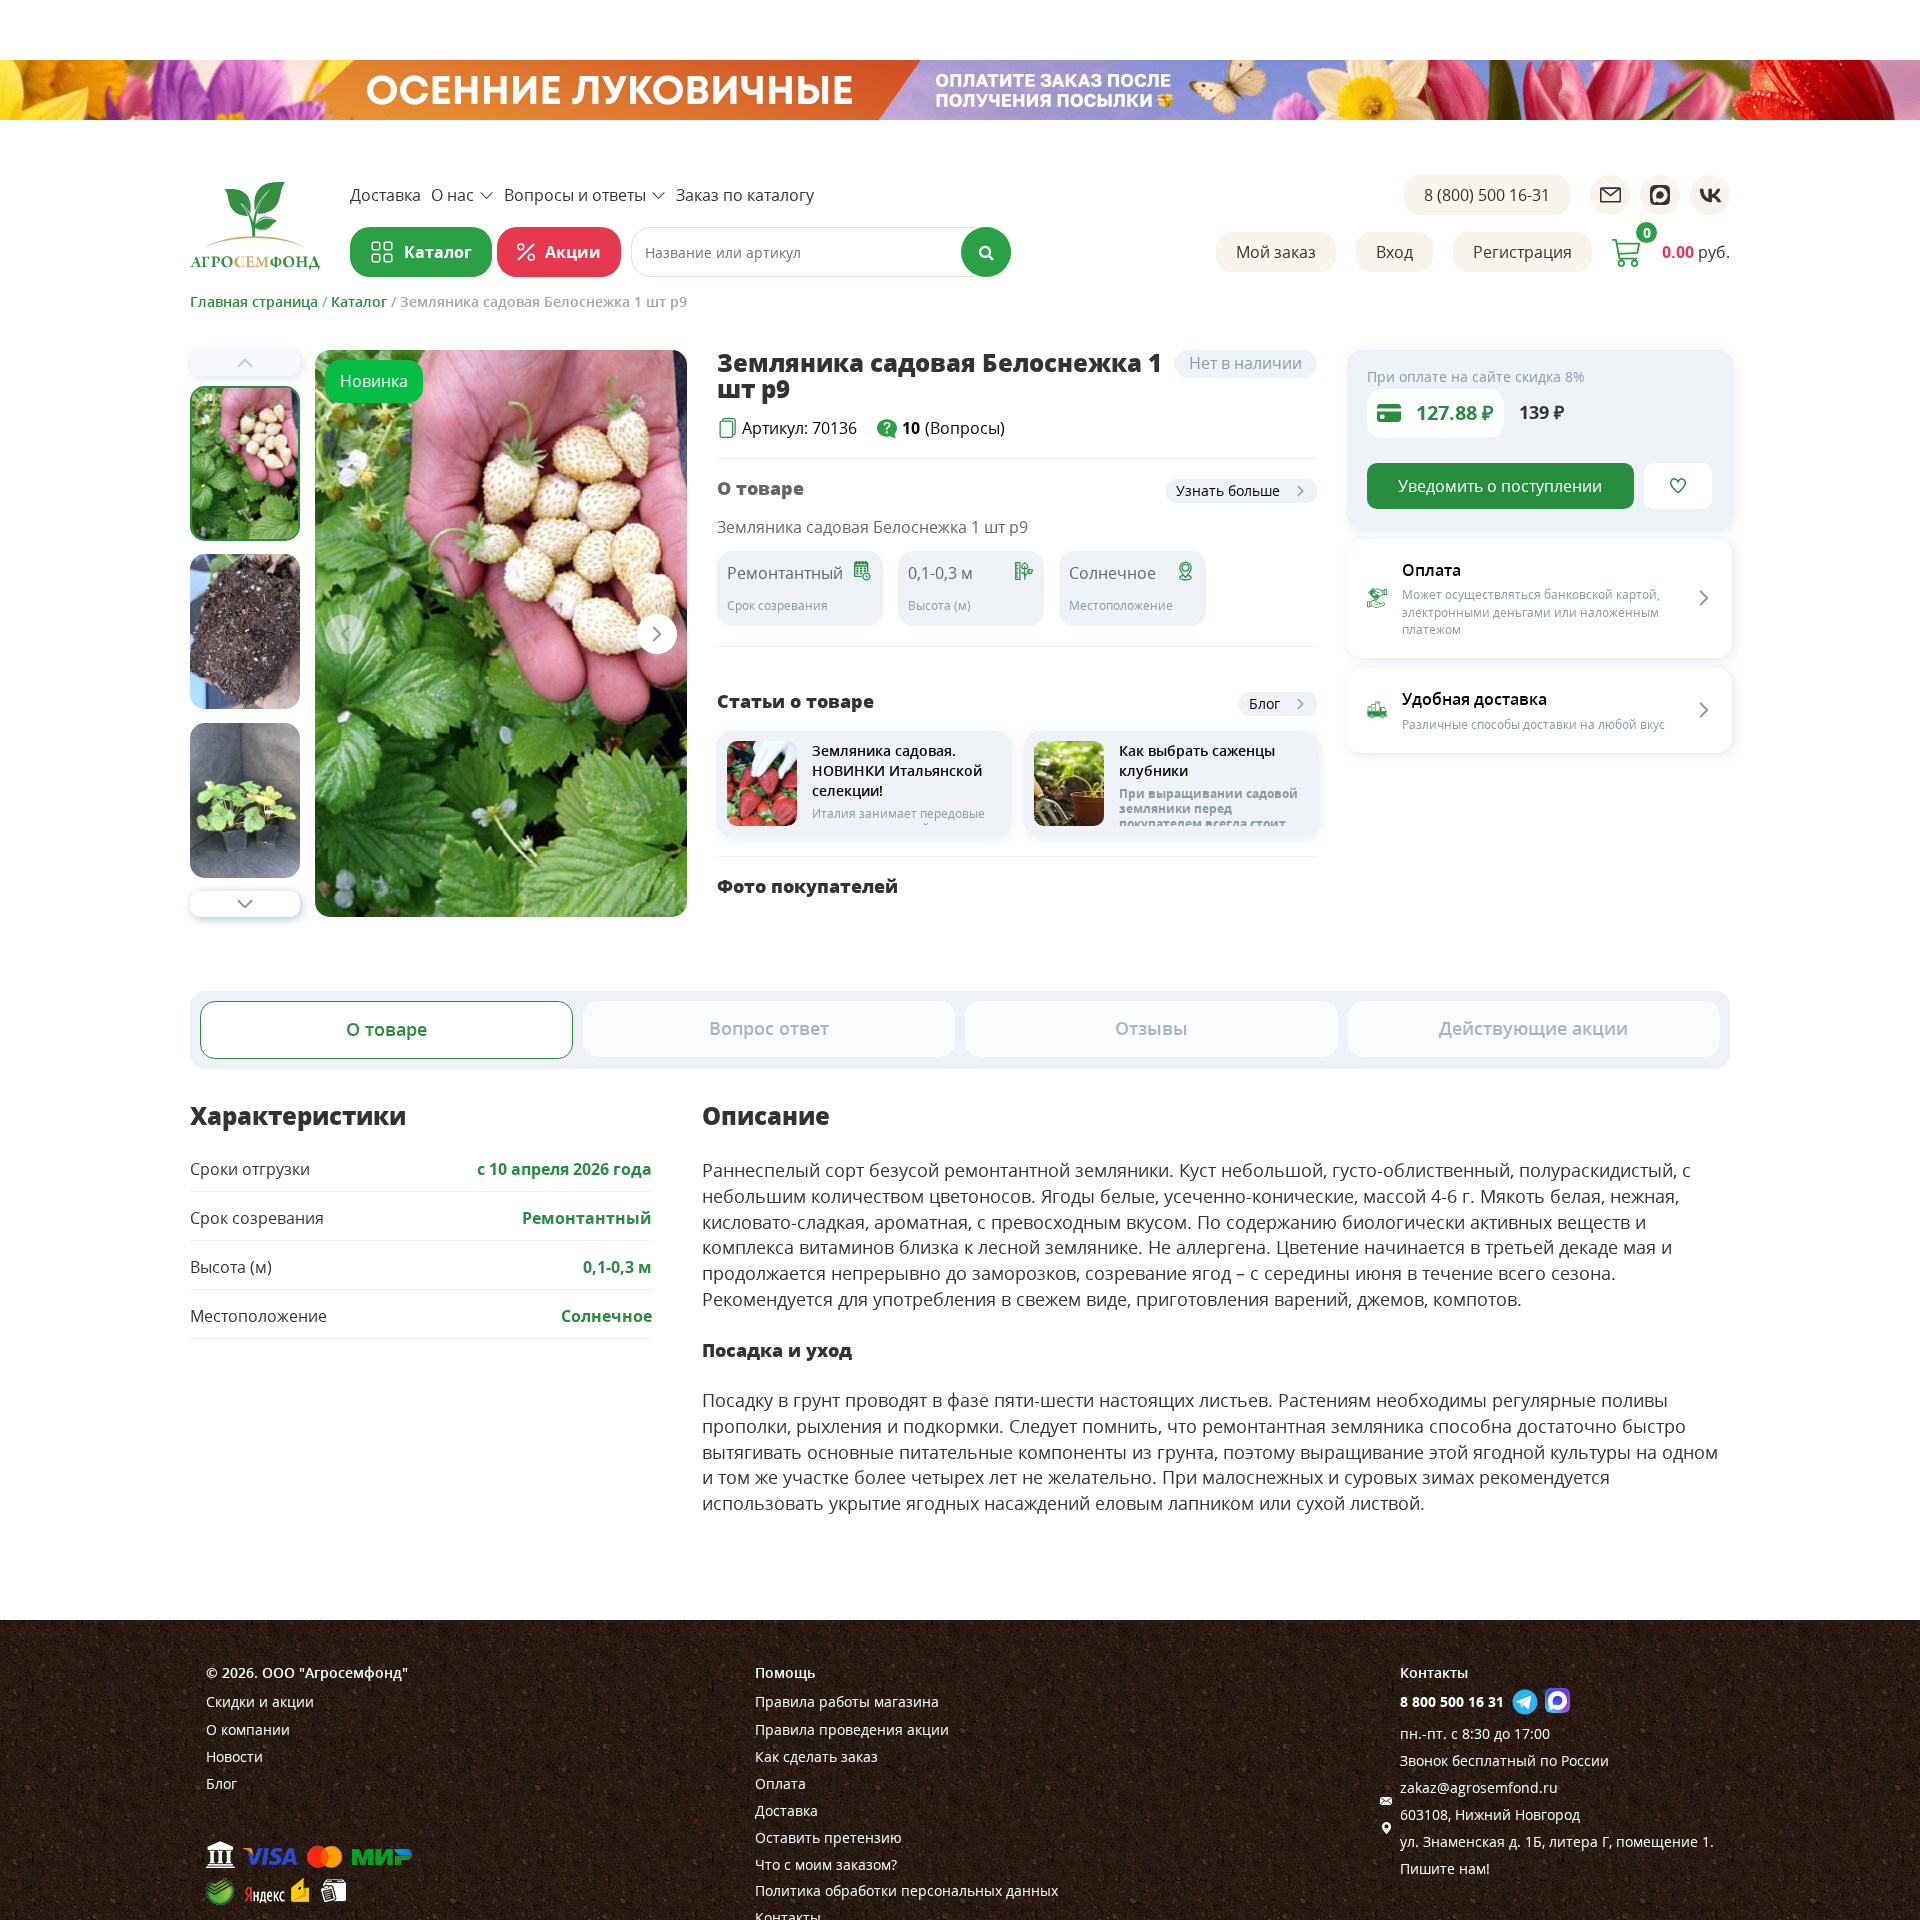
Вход (1394, 252)
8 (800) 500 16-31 (1487, 195)
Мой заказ (1276, 252)
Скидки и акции (260, 1701)
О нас (452, 195)
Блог (1264, 703)
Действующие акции (1533, 1028)
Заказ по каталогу (745, 195)
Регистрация (1522, 252)
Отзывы (1151, 1028)
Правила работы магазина (847, 1701)
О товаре (386, 1029)
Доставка (385, 195)
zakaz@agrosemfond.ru (1479, 1787)
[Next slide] (245, 904)
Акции (573, 252)
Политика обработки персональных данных (906, 1890)
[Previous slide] (245, 363)
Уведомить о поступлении (1500, 486)
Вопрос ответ (769, 1028)
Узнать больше (1228, 490)
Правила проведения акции (852, 1729)
